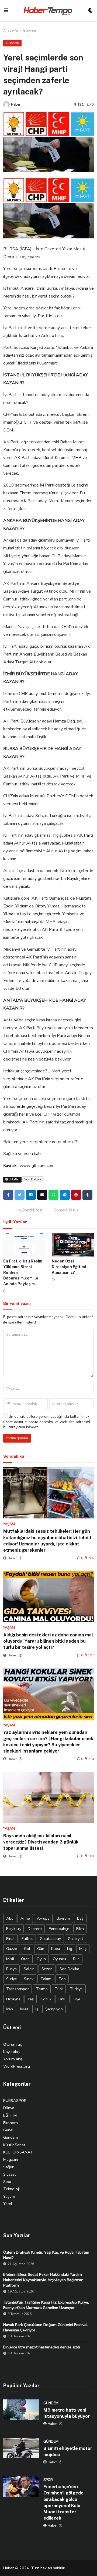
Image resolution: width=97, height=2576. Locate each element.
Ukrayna (13, 1999)
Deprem (35, 1929)
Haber (16, 104)
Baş (80, 1918)
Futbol (27, 1939)
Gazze (12, 1949)
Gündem (29, 31)
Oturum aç (13, 2044)
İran (10, 2009)
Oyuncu (59, 1959)
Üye (77, 1999)
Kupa (56, 1949)
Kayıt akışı (12, 2052)
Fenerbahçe (59, 1929)
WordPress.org (17, 2066)
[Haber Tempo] (48, 11)
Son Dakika (33, 1179)
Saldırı (29, 1969)
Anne (25, 1918)
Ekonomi (11, 2123)
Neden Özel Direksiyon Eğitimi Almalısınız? (69, 1267)
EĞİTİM (10, 2115)
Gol (27, 1949)
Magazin (11, 2159)
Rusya (11, 1969)
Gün (41, 1949)
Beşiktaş (13, 1929)
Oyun (41, 1959)
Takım (46, 1979)
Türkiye (76, 1989)
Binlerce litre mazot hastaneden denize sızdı (42, 2347)
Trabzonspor (18, 1989)
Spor (7, 2182)
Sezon (47, 1969)
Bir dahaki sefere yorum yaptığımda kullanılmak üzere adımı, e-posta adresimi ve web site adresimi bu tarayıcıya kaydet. (47, 1422)
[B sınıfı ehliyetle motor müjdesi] (21, 2448)
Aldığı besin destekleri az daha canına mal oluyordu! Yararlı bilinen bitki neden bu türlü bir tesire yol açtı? (48, 1641)
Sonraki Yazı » (66, 1210)
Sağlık (9, 2167)
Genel (8, 2130)
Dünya (9, 2108)
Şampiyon (54, 2009)
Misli (10, 1959)
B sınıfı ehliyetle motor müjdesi (68, 2451)
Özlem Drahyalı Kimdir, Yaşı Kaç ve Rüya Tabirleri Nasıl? (46, 2255)
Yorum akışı (13, 2059)
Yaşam (9, 2196)
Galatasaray (50, 1939)
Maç (83, 1949)
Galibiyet (75, 1939)
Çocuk (46, 1999)
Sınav (29, 1979)
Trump (42, 1989)
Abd (10, 1918)
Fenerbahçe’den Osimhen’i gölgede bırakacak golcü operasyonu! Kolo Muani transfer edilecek (63, 2502)
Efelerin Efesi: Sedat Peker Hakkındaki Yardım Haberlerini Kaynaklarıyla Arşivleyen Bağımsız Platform (43, 2280)
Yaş (31, 1999)
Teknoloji (11, 2189)
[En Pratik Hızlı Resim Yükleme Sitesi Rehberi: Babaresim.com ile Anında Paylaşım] (24, 1245)
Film (80, 1929)
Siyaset (10, 2174)
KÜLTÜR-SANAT (18, 2152)
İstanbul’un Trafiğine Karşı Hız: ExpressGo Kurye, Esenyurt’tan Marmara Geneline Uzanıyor (46, 2305)
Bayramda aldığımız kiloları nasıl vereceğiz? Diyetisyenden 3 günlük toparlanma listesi (41, 1842)
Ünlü (63, 1999)
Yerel (8, 2204)
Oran (25, 1959)
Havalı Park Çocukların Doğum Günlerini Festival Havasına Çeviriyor (45, 2327)
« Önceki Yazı (31, 1210)
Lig (70, 1949)
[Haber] (6, 104)
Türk (59, 1989)
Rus (76, 1959)
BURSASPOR (15, 2101)
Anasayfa (11, 31)
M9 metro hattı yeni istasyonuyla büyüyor (67, 2413)
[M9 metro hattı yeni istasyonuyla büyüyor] (21, 2410)
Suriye (12, 1979)
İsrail (24, 2009)
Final (10, 1939)
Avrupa (43, 1918)
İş (37, 2009)
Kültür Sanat (14, 2145)
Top (62, 1979)
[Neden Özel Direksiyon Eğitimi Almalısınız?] (73, 1245)
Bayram (63, 1918)
